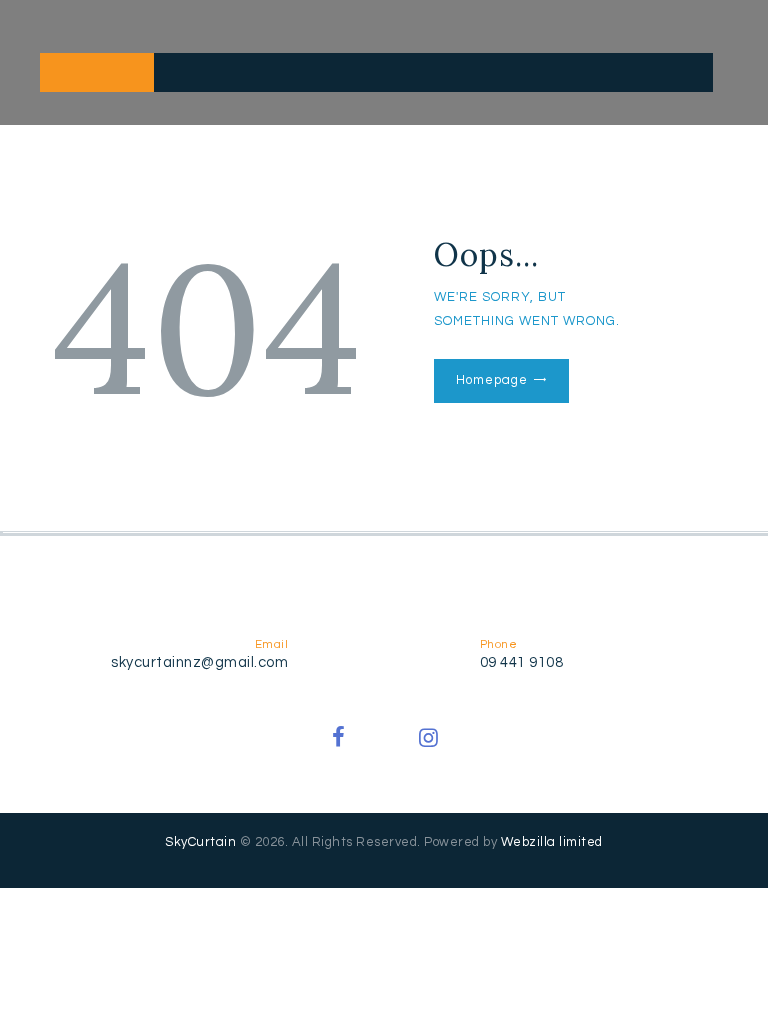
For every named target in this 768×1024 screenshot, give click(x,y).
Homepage (491, 380)
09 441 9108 (522, 662)
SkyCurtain (200, 842)
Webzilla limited (552, 842)
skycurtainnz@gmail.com (199, 662)
